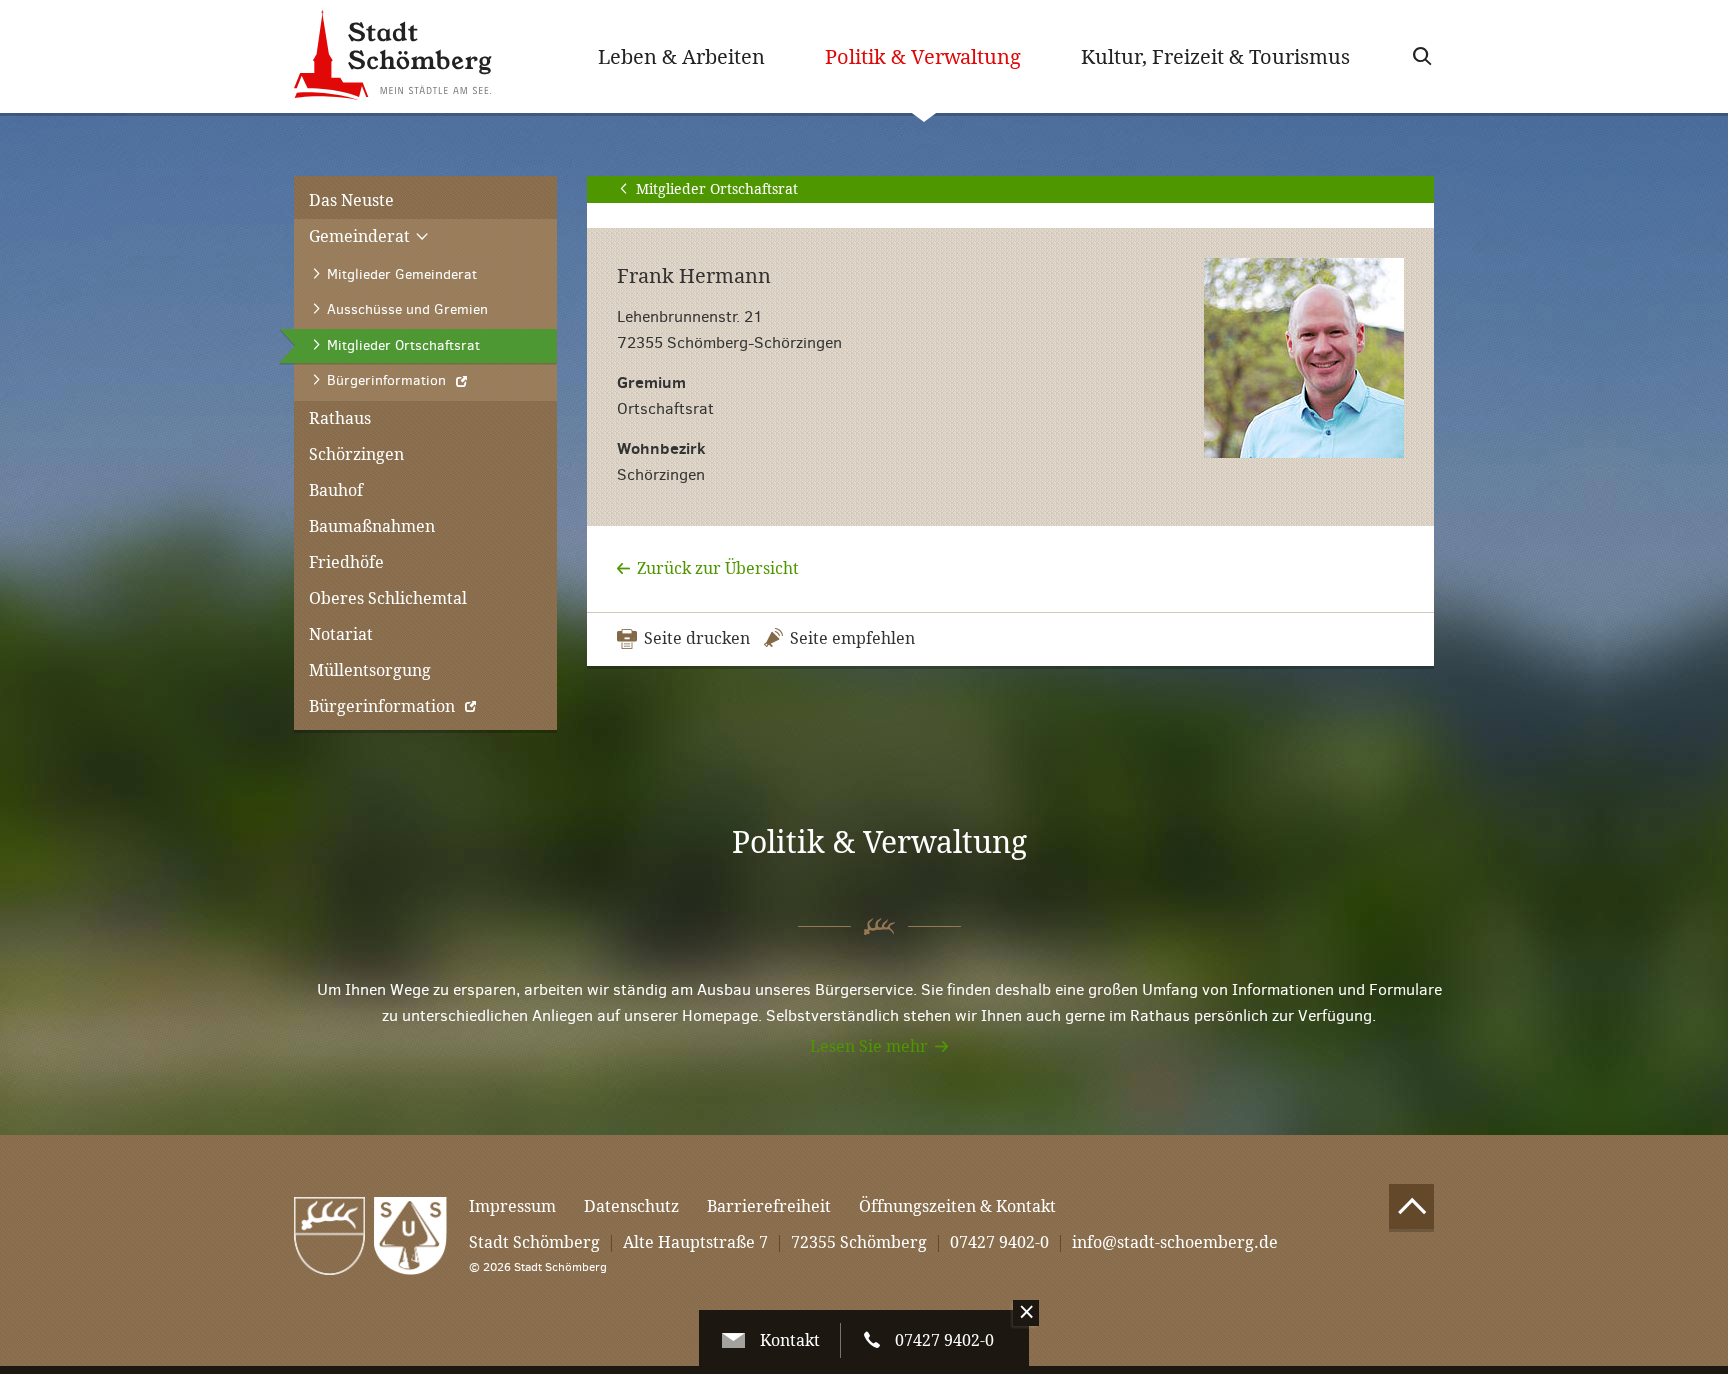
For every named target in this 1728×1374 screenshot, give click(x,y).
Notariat (341, 634)
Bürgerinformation (382, 706)
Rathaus (340, 418)
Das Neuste (351, 200)
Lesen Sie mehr (869, 1046)
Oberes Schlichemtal (388, 598)
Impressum (512, 1206)
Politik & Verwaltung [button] (938, 56)
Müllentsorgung (370, 670)
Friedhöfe (346, 562)
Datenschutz (631, 1206)
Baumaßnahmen (372, 526)
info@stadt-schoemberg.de (1175, 1242)
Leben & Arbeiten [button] (681, 57)
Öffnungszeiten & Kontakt (957, 1206)
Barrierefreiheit (769, 1206)
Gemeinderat (361, 236)
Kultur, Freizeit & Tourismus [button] (1215, 57)
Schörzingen (356, 454)
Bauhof (336, 490)
